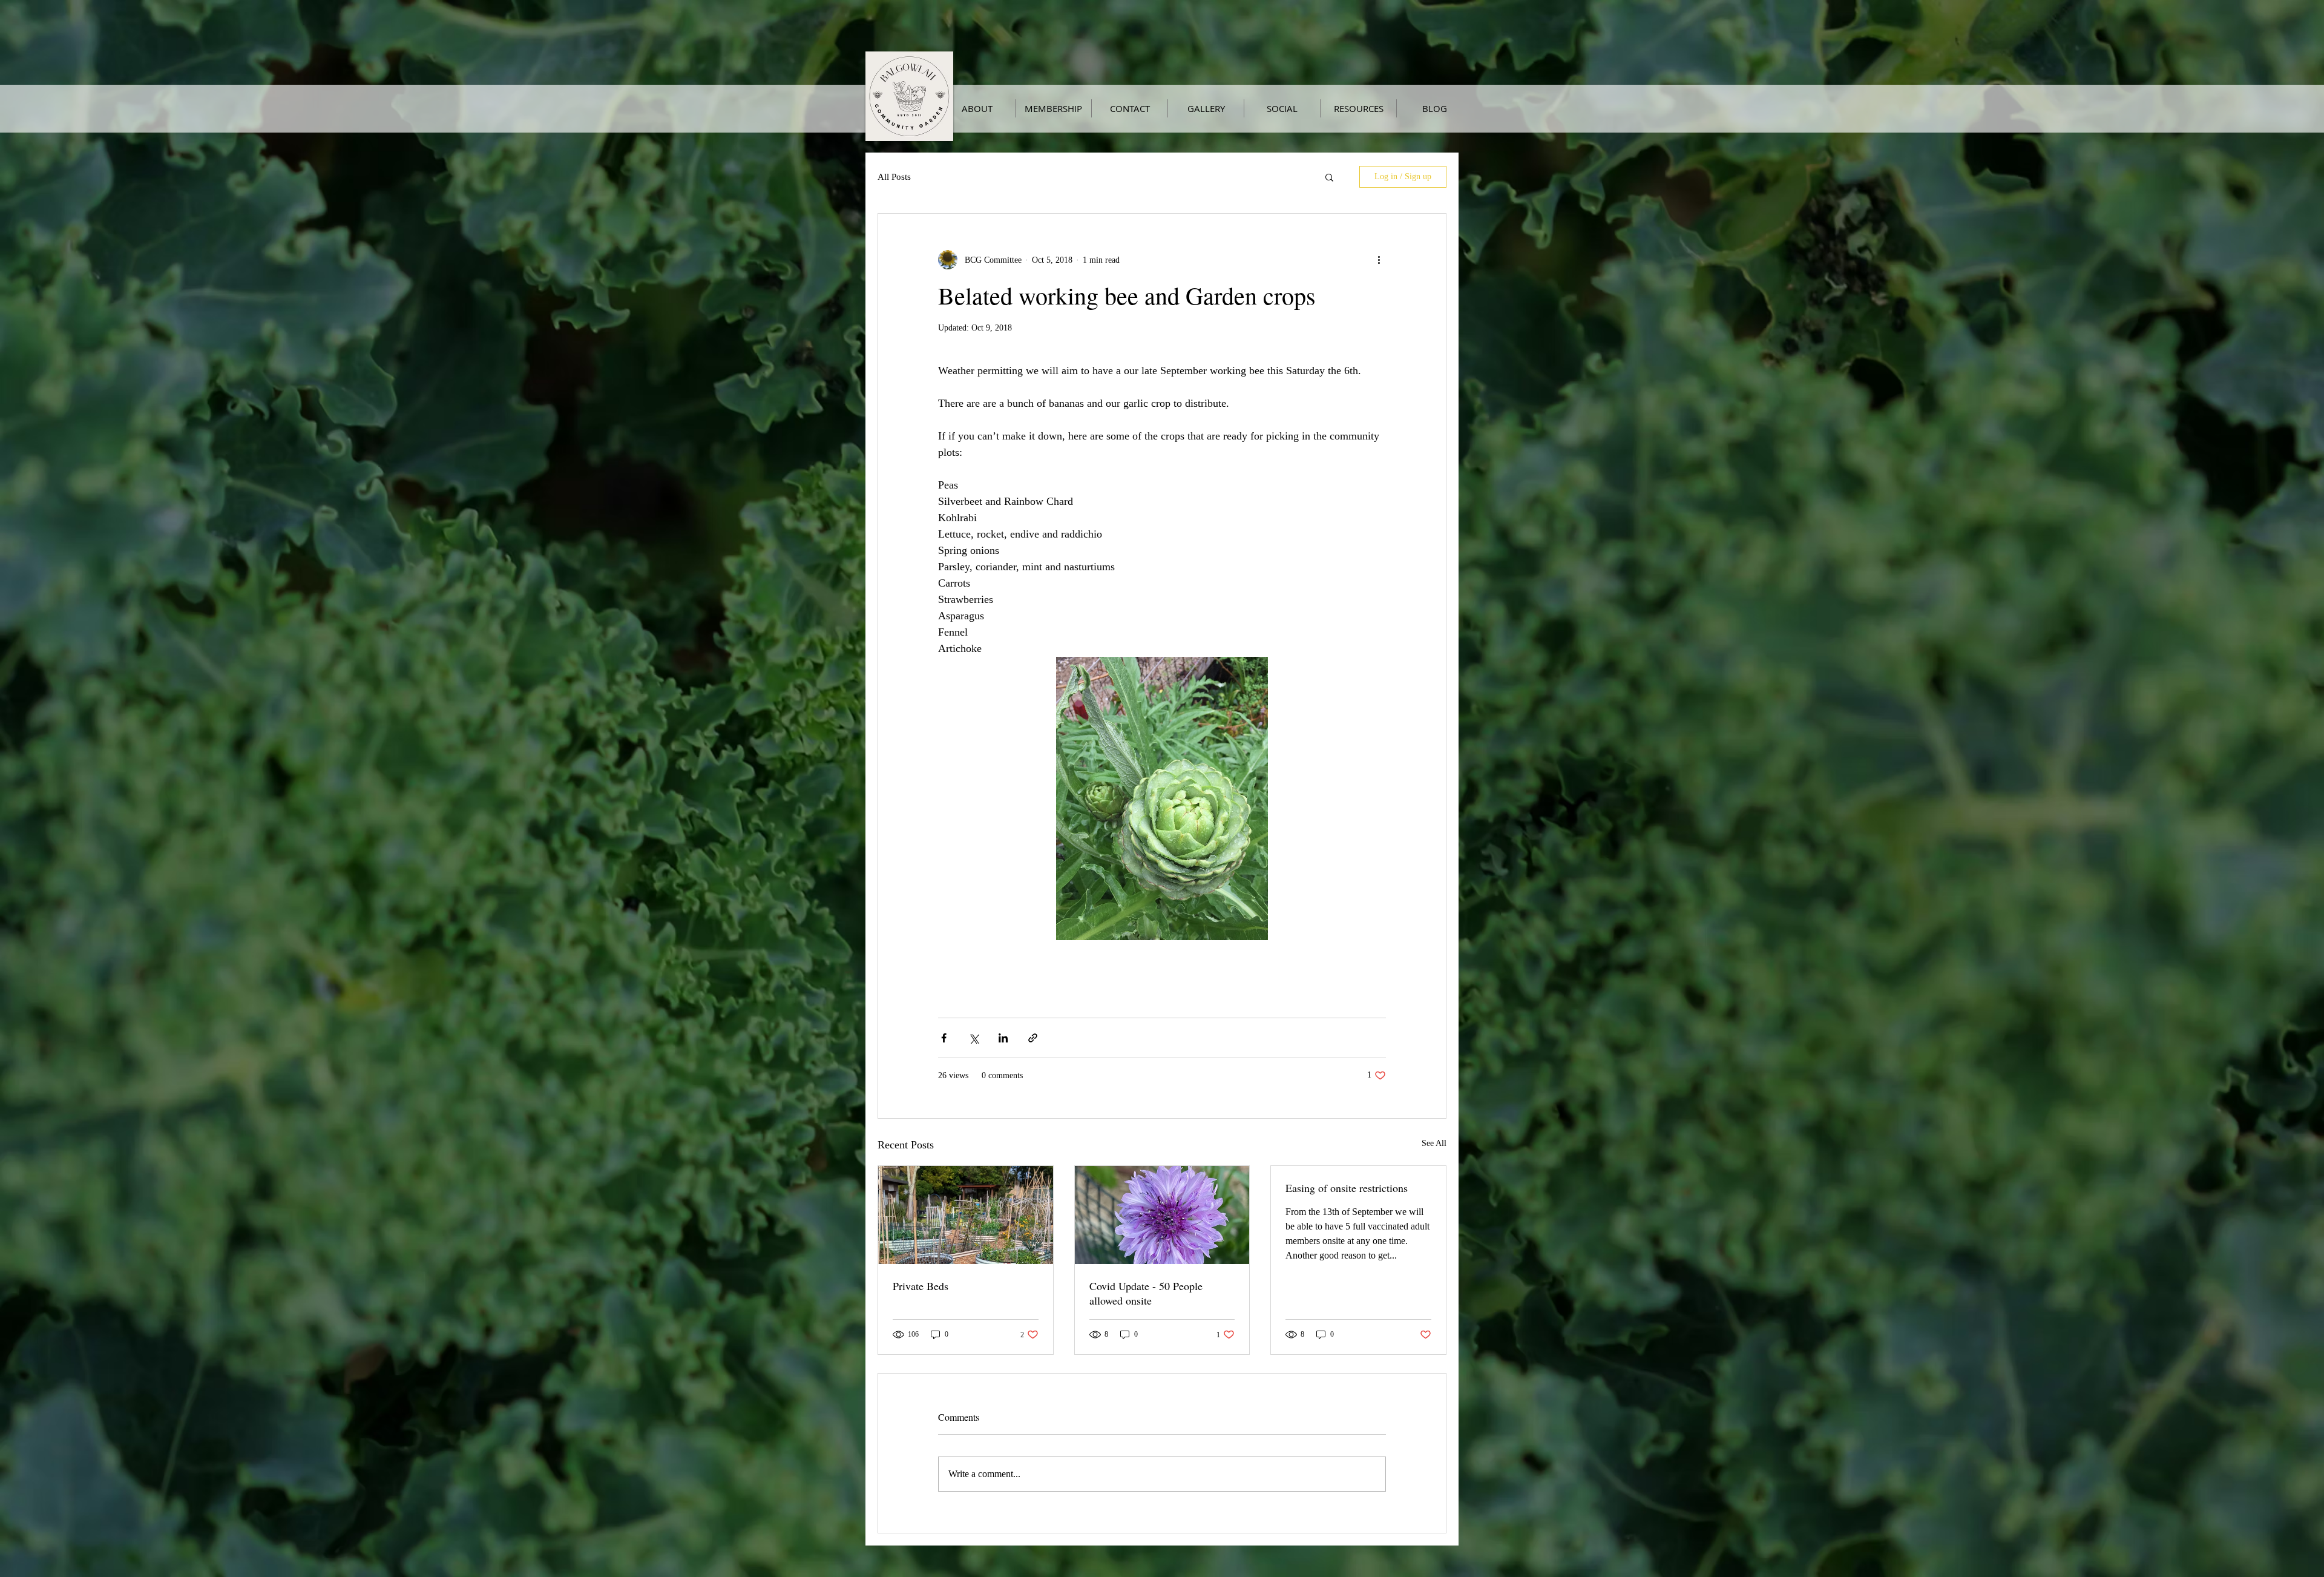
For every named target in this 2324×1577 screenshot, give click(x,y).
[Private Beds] (966, 1215)
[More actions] (1379, 260)
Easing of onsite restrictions (1347, 1188)
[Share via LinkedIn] (1003, 1038)
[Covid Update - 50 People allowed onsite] (1162, 1215)
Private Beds (921, 1286)
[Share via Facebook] (944, 1038)
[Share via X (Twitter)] (973, 1038)
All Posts (894, 177)
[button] (1329, 177)
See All (1434, 1143)
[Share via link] (1033, 1038)
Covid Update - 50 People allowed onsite (1146, 1293)
